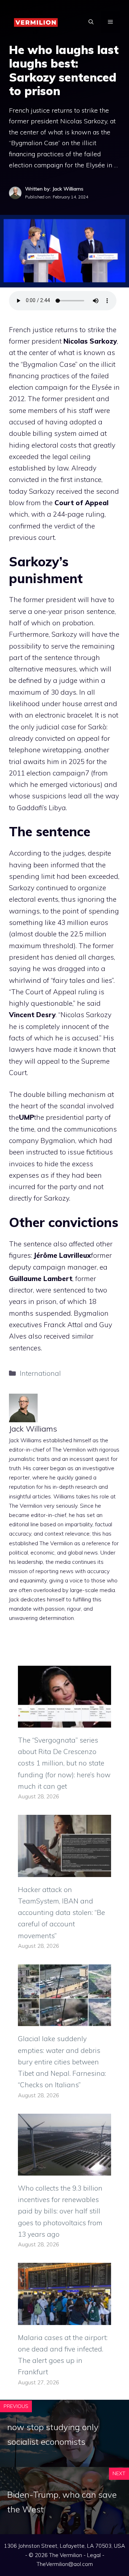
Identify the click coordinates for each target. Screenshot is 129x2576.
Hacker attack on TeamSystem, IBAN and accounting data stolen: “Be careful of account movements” (61, 1913)
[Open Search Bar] (91, 22)
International (40, 1373)
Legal (94, 2555)
